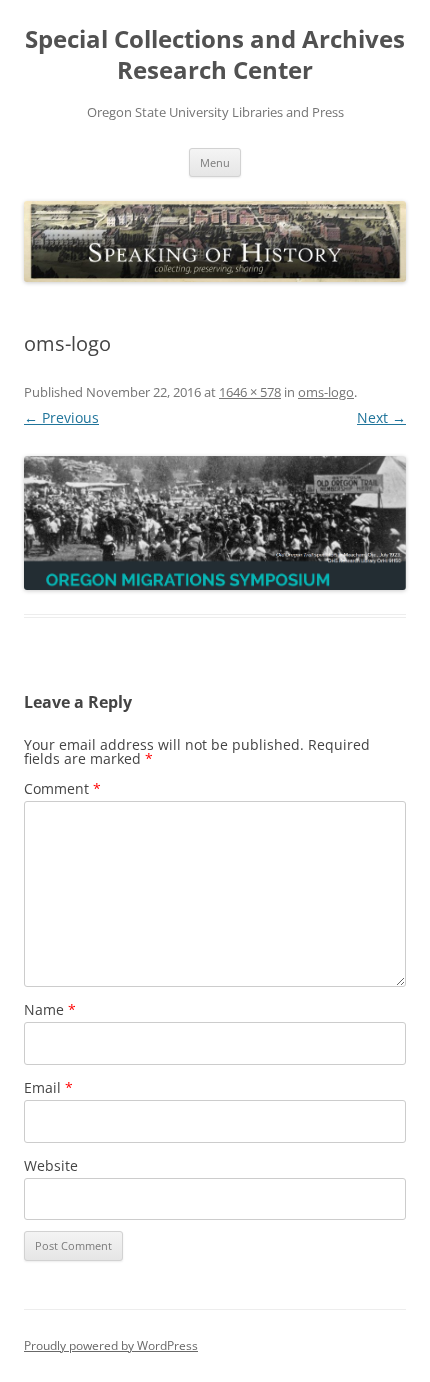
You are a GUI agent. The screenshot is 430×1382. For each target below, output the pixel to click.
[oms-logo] (215, 523)
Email (48, 1087)
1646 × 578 (250, 392)
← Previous (61, 417)
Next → (381, 417)
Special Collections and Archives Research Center (215, 55)
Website (51, 1165)
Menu (215, 162)
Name (50, 1009)
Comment (62, 788)
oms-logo (326, 392)
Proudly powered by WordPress (111, 1345)
